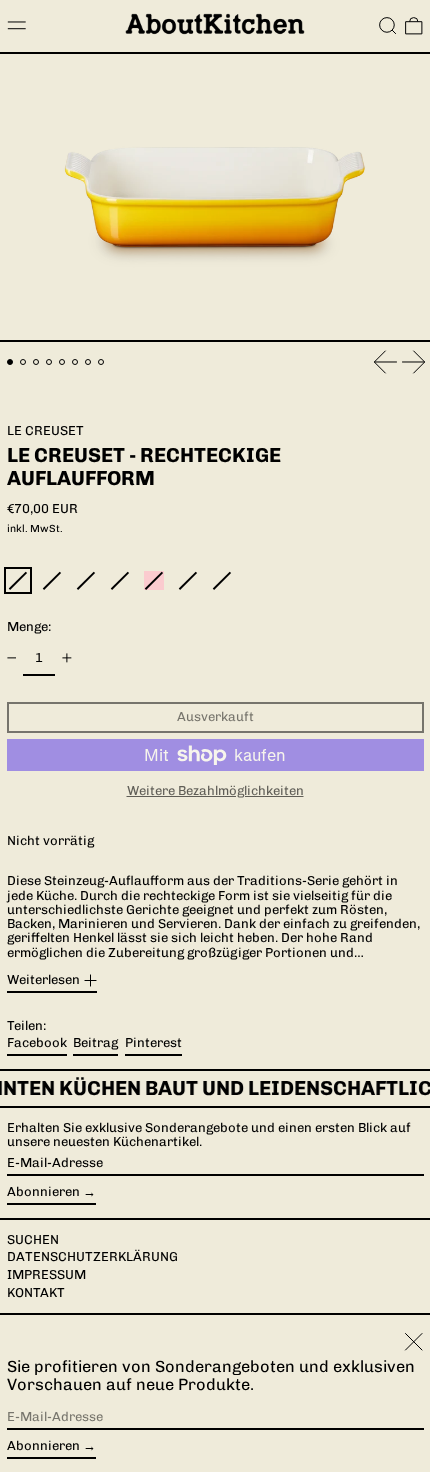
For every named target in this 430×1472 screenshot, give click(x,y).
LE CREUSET (45, 430)
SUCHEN (33, 1239)
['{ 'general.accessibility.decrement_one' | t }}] (11, 658)
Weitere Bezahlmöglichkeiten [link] (215, 791)
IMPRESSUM (46, 1274)
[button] (388, 26)
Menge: (29, 626)
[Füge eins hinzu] (66, 658)
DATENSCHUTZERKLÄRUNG (92, 1256)
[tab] (10, 362)
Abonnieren (43, 1191)
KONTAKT (36, 1292)
